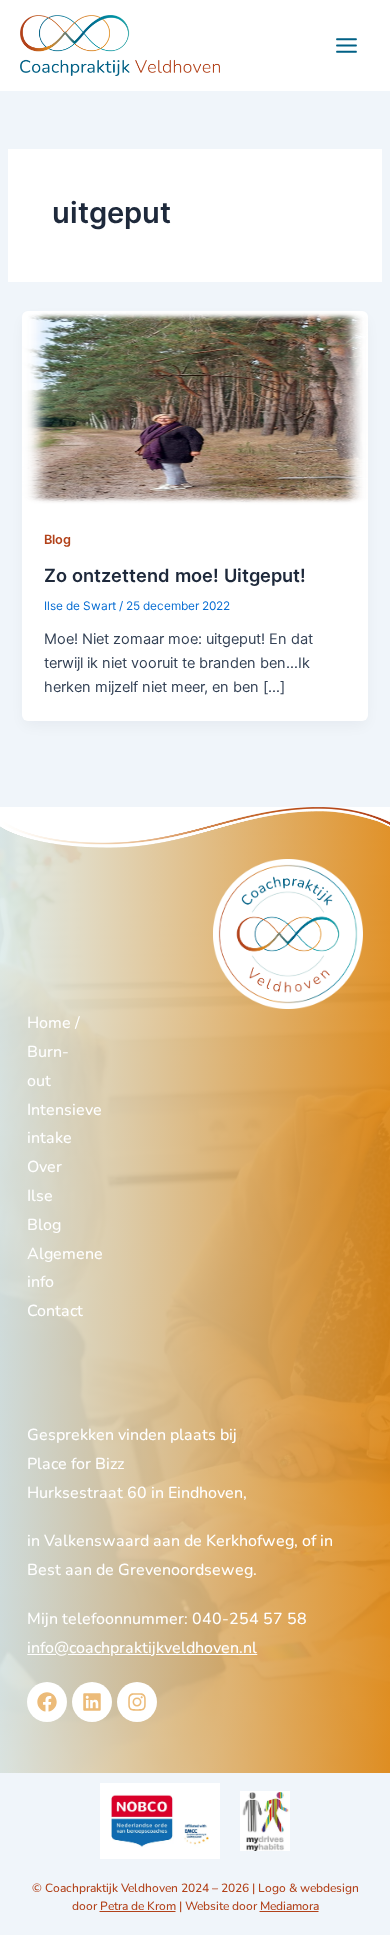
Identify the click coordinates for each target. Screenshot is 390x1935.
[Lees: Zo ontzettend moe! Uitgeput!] (194, 407)
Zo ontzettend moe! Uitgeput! (175, 575)
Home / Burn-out (53, 1052)
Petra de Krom (138, 1906)
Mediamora (289, 1906)
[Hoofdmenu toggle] (346, 45)
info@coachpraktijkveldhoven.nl (142, 1648)
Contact (55, 1311)
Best (44, 1570)
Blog (57, 539)
